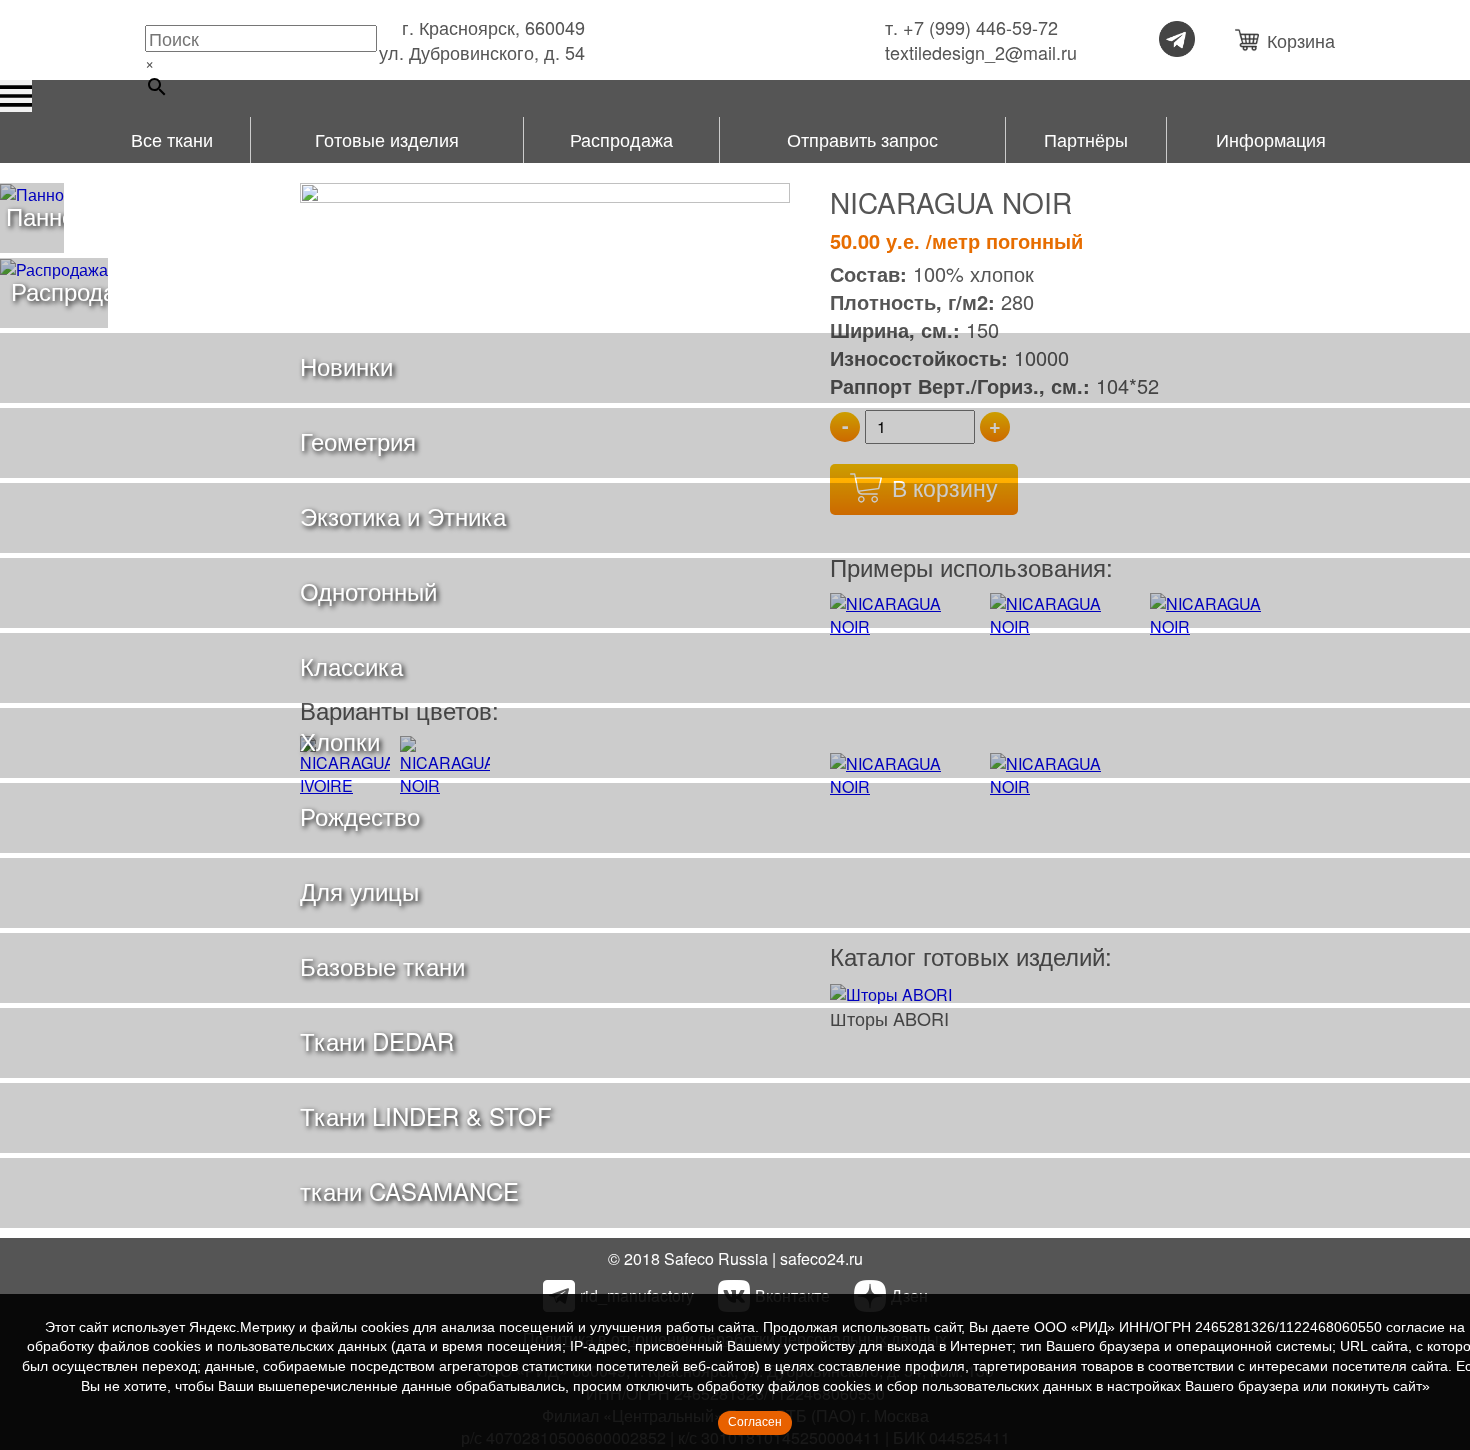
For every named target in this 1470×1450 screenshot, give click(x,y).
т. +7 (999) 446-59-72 (971, 27)
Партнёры (1086, 139)
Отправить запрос (862, 139)
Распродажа (621, 139)
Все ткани (172, 139)
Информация (1271, 139)
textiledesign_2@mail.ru (981, 52)
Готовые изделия (387, 139)
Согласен (755, 1422)
